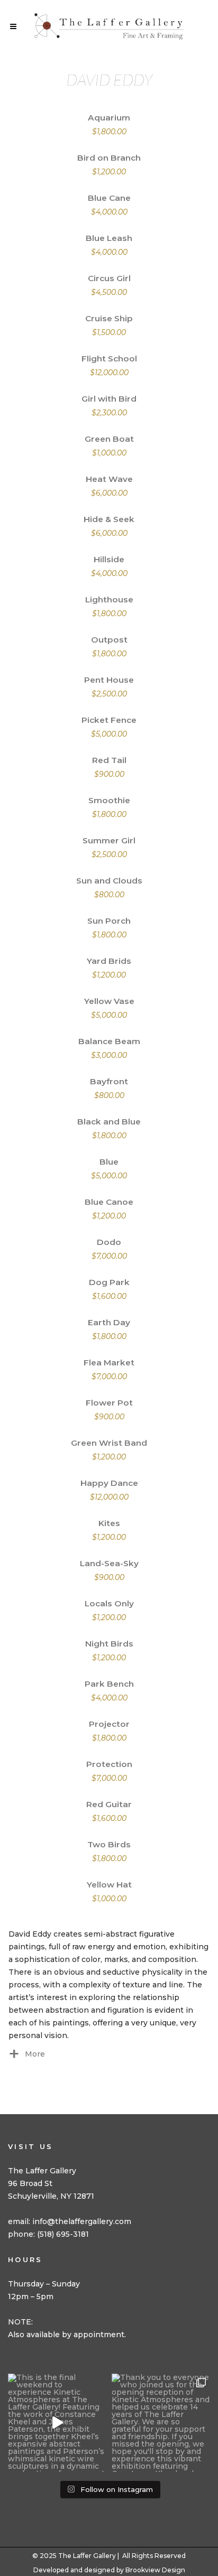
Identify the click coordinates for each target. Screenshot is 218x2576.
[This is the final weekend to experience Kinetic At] (57, 2423)
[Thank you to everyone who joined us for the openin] (161, 2423)
